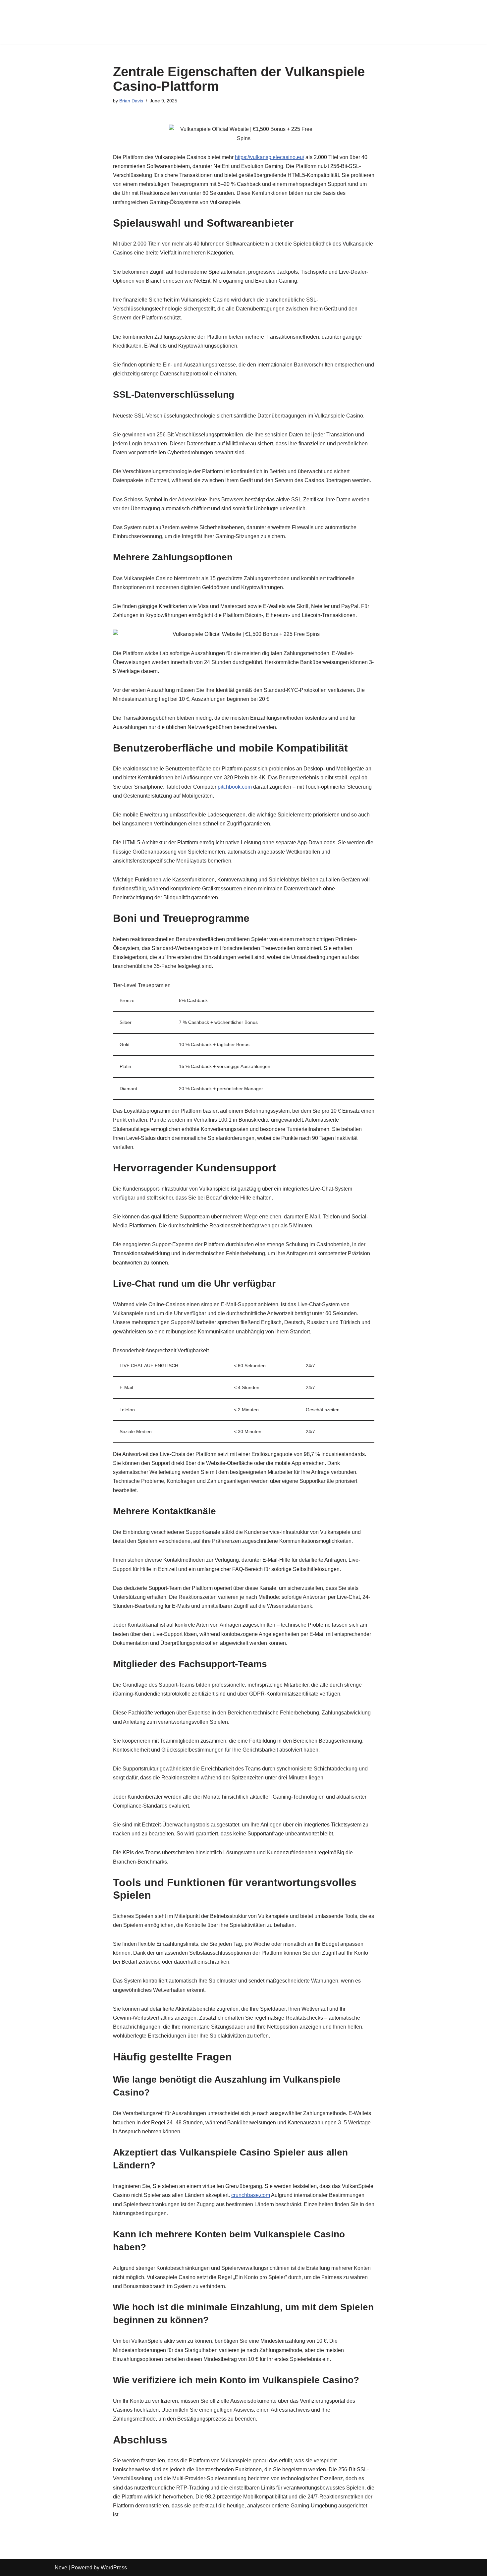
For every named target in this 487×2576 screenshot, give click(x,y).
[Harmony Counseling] (75, 22)
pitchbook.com (235, 787)
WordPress (114, 2568)
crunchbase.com (251, 2195)
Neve (61, 2568)
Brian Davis (131, 101)
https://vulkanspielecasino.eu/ (270, 157)
